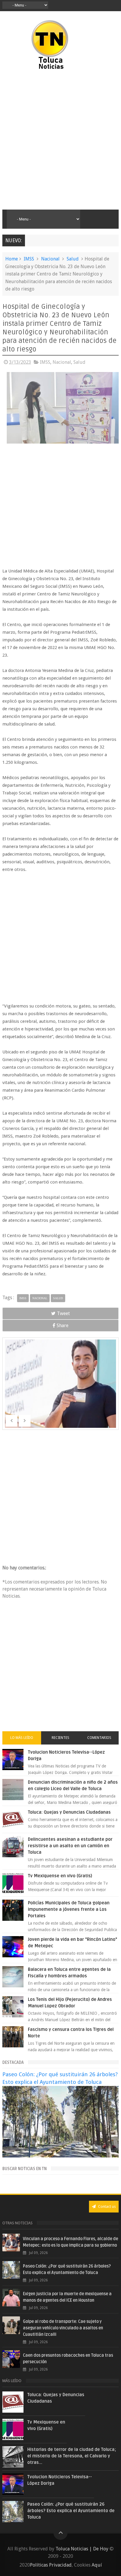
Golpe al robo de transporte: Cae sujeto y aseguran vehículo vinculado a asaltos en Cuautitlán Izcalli (63, 2328)
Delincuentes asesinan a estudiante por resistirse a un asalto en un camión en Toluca (70, 1846)
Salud (73, 259)
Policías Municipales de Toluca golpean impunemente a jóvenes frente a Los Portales (69, 1909)
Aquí (97, 2565)
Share (63, 1326)
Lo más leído (22, 1738)
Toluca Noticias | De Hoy (82, 2549)
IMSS (29, 259)
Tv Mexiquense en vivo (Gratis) (60, 1876)
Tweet (63, 1313)
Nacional (50, 259)
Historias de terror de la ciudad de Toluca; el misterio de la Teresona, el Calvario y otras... (72, 2456)
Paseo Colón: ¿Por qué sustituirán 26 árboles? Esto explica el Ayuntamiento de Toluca (71, 2511)
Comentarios (99, 1738)
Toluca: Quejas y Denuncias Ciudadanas (69, 1812)
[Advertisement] (60, 140)
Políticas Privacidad (51, 2565)
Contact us (106, 2206)
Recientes (60, 1738)
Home (12, 259)
